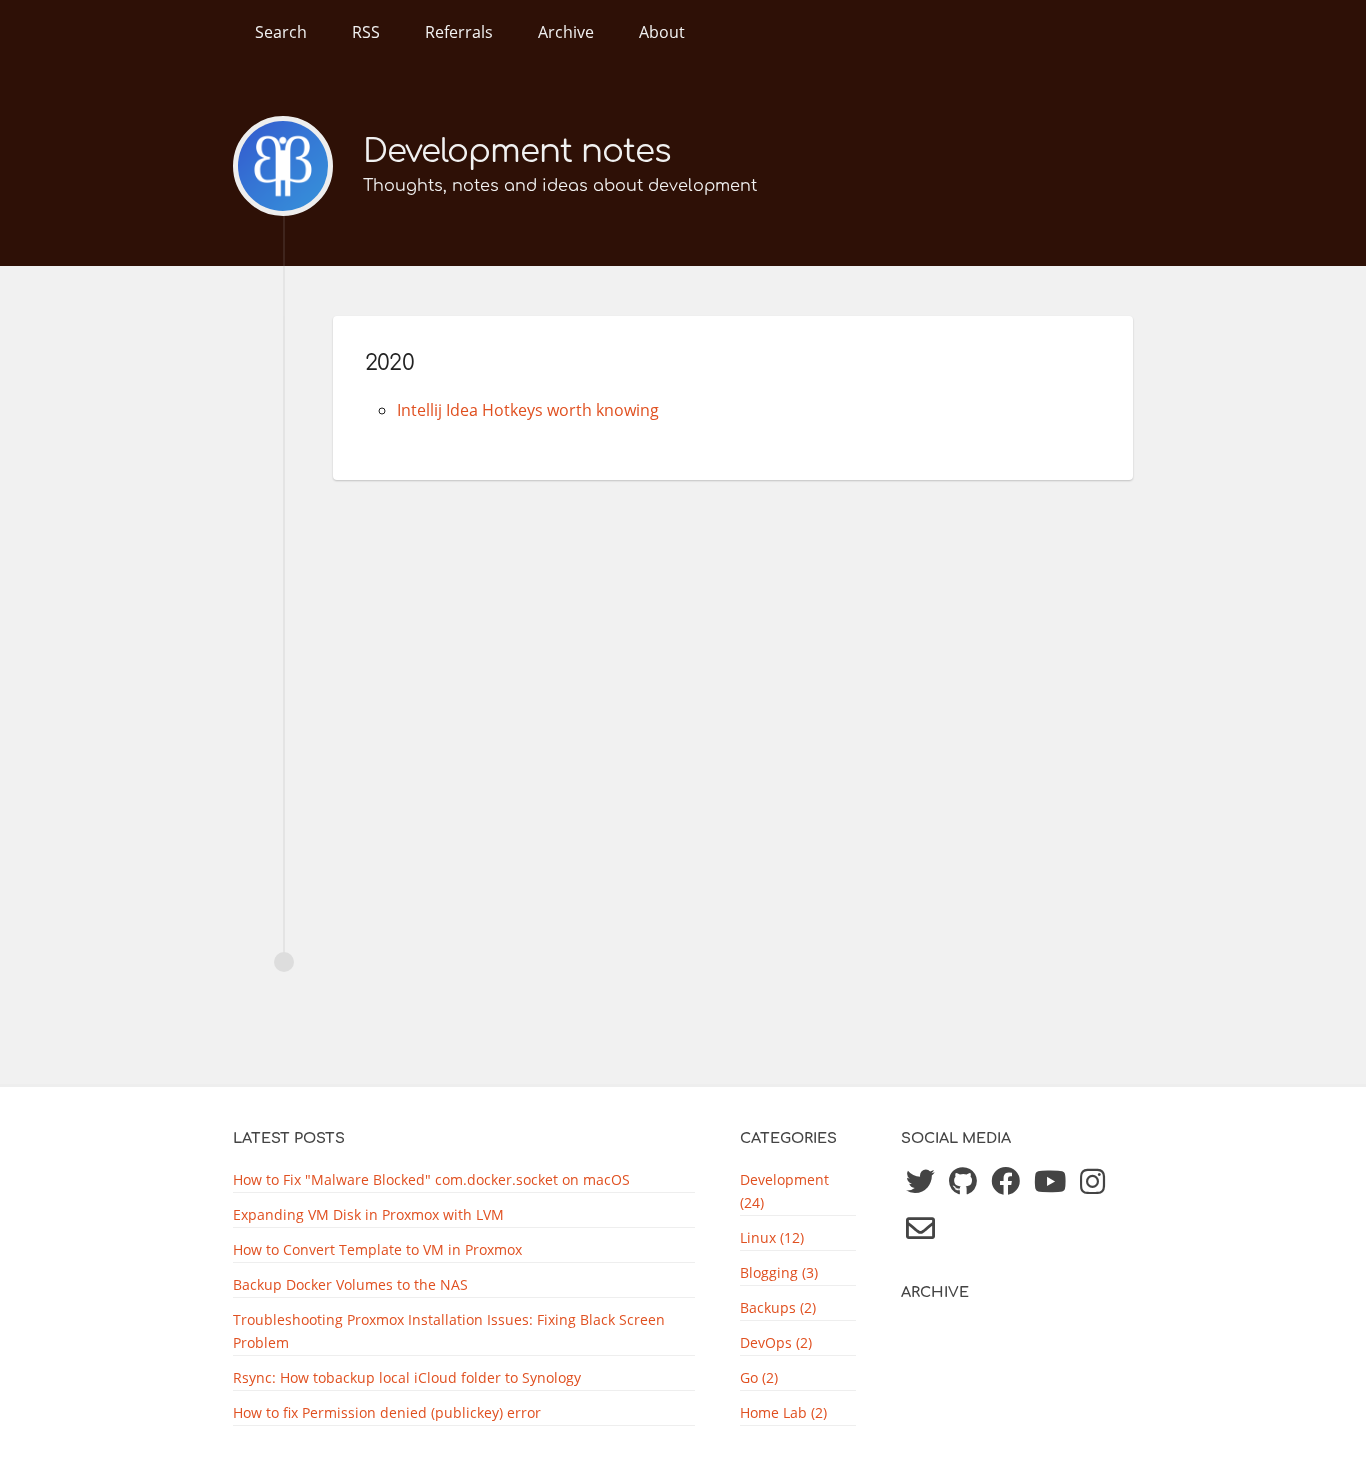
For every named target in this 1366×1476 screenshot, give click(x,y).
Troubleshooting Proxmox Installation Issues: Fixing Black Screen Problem (449, 1331)
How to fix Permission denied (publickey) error (387, 1412)
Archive (566, 32)
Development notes (517, 151)
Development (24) (784, 1191)
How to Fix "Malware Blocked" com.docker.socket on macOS (431, 1179)
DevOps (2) (776, 1342)
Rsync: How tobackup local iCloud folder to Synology (407, 1377)
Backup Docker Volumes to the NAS (350, 1284)
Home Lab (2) (783, 1412)
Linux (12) (772, 1237)
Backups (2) (778, 1307)
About (662, 32)
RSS (366, 32)
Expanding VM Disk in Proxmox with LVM (368, 1214)
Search (281, 32)
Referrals (459, 32)
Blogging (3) (779, 1272)
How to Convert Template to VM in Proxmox (377, 1249)
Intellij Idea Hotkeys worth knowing (528, 410)
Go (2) (759, 1377)
